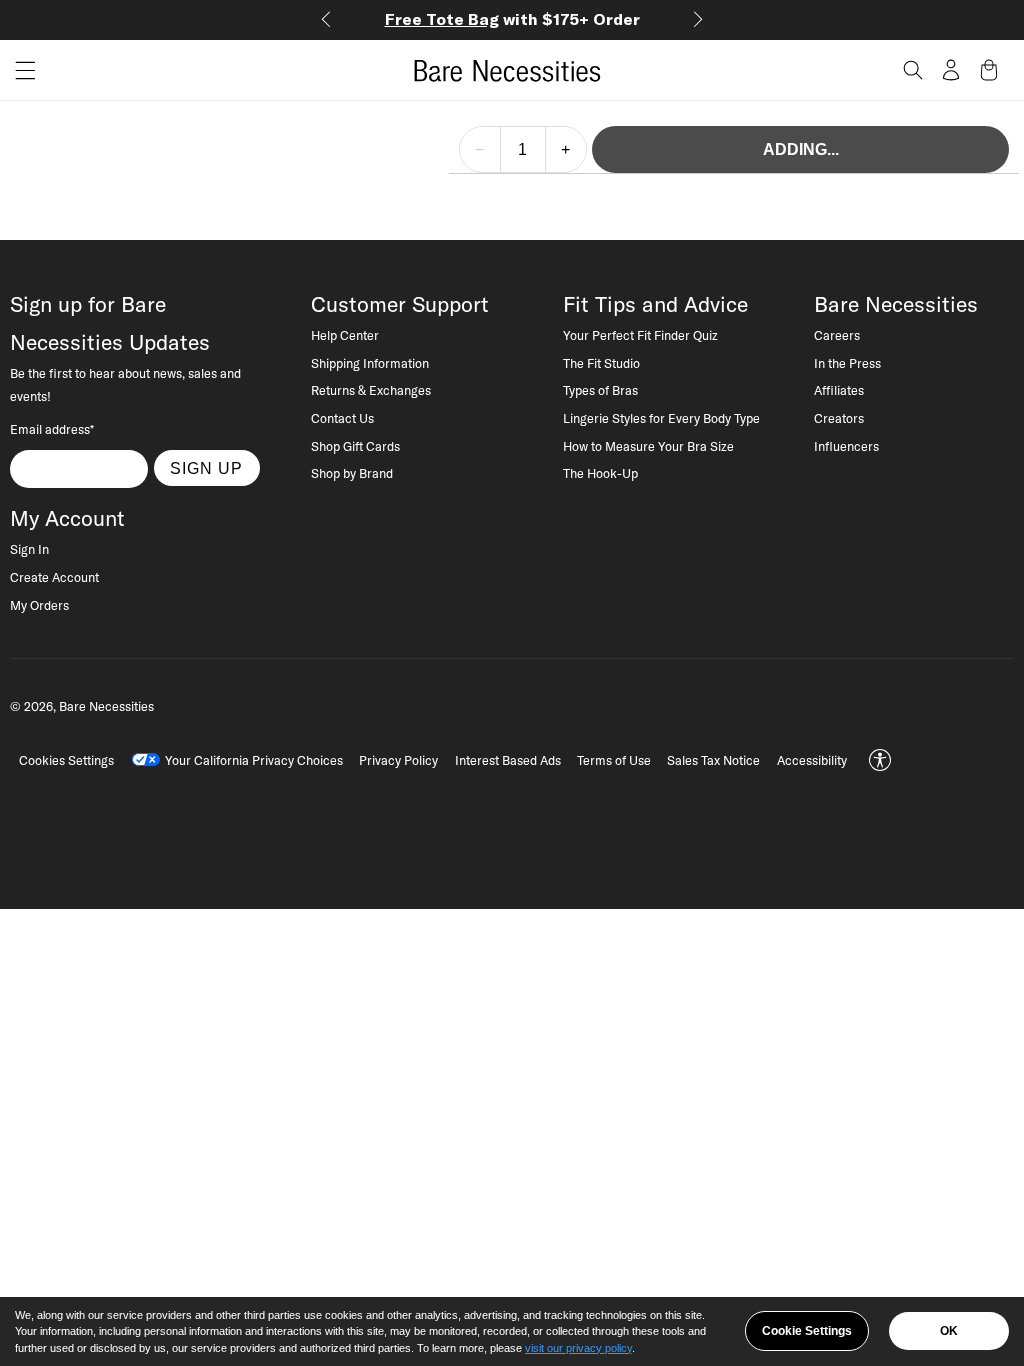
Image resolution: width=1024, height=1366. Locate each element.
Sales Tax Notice (713, 760)
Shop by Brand (352, 473)
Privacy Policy (398, 760)
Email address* (52, 429)
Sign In (29, 549)
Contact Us (342, 418)
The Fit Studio (601, 363)
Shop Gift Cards (355, 446)
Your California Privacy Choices (254, 760)
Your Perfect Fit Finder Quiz (640, 335)
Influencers (846, 446)
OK (949, 1331)
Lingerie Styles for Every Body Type (661, 418)
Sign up (206, 468)
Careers (837, 335)
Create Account (54, 577)
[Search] (913, 70)
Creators (839, 418)
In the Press (847, 363)
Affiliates (839, 390)
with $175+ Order (512, 19)
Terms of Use (614, 760)
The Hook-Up (600, 473)
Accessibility (812, 760)
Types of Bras (600, 390)
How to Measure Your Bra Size (648, 446)
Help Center (345, 335)
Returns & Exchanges (371, 390)
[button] (18, 70)
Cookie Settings (807, 1331)
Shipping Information (370, 363)
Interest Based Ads (508, 760)
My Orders (39, 605)
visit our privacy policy (578, 1348)
